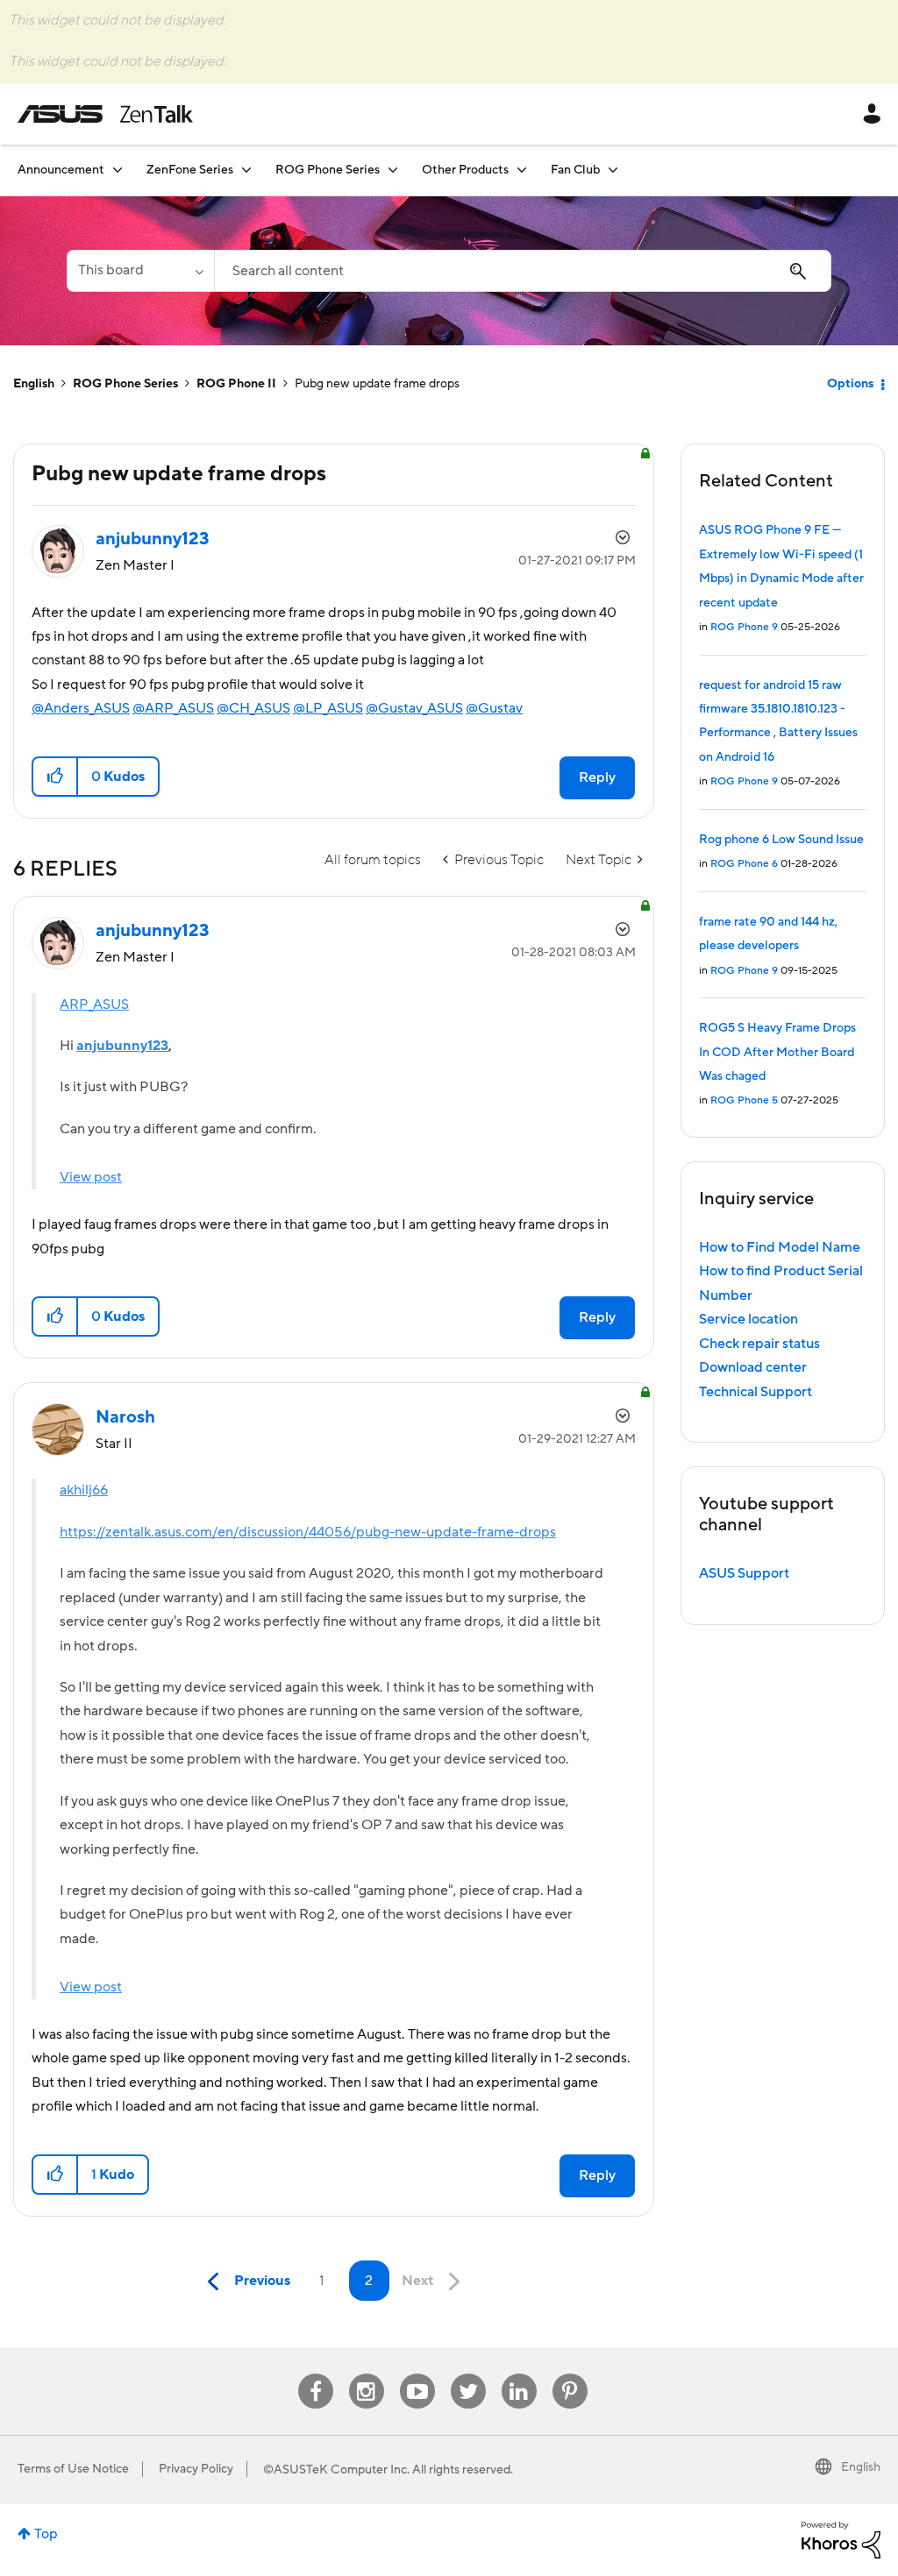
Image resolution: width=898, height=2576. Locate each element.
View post (91, 1177)
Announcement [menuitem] (61, 170)
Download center (753, 1367)
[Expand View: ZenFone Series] (246, 170)
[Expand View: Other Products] (522, 170)
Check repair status (759, 1344)
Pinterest (570, 2374)
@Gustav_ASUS (414, 708)
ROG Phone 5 (744, 1100)
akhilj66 (84, 1490)
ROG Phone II (236, 384)
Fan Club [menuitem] (575, 170)
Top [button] (46, 2534)
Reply (597, 777)
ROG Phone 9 (744, 627)
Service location (748, 1319)
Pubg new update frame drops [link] (377, 384)
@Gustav (494, 708)
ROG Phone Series (125, 384)
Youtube (417, 2374)
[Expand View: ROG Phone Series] (393, 170)
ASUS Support (744, 1573)
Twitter (468, 2374)
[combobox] (523, 271)
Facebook (316, 2374)
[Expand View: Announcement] (118, 170)
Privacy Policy (196, 2469)
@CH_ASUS (253, 708)
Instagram (366, 2374)
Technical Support (755, 1392)
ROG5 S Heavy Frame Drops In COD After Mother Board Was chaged (777, 1052)
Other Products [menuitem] (465, 170)
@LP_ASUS (328, 708)
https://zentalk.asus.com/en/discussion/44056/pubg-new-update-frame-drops (308, 1532)
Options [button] (850, 384)
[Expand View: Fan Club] (613, 170)
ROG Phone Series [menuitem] (328, 170)
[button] (56, 777)
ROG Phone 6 (744, 864)
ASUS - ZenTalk (105, 114)
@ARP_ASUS (173, 708)
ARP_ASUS (94, 1004)
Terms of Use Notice (73, 2469)
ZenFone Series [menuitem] (190, 170)
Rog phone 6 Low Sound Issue (781, 840)
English (34, 384)
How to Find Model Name (780, 1247)
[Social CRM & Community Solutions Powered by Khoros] (841, 2539)
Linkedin (519, 2374)
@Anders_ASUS (81, 708)
